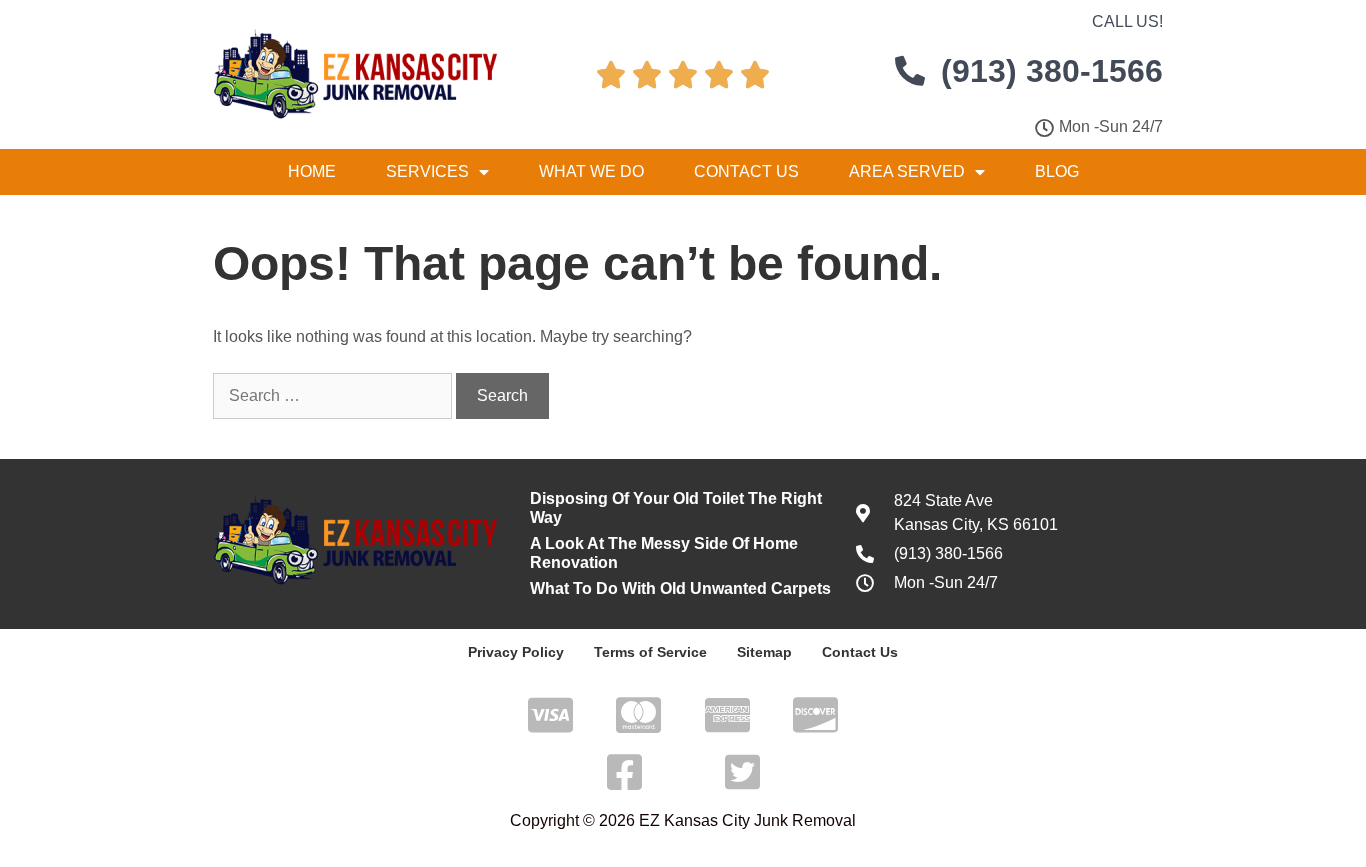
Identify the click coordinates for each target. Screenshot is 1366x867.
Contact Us (746, 171)
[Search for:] (334, 395)
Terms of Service (650, 652)
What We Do (591, 171)
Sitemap (764, 652)
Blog (1057, 171)
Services (427, 171)
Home (312, 171)
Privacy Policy (516, 652)
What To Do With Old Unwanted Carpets (680, 588)
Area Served (907, 171)
